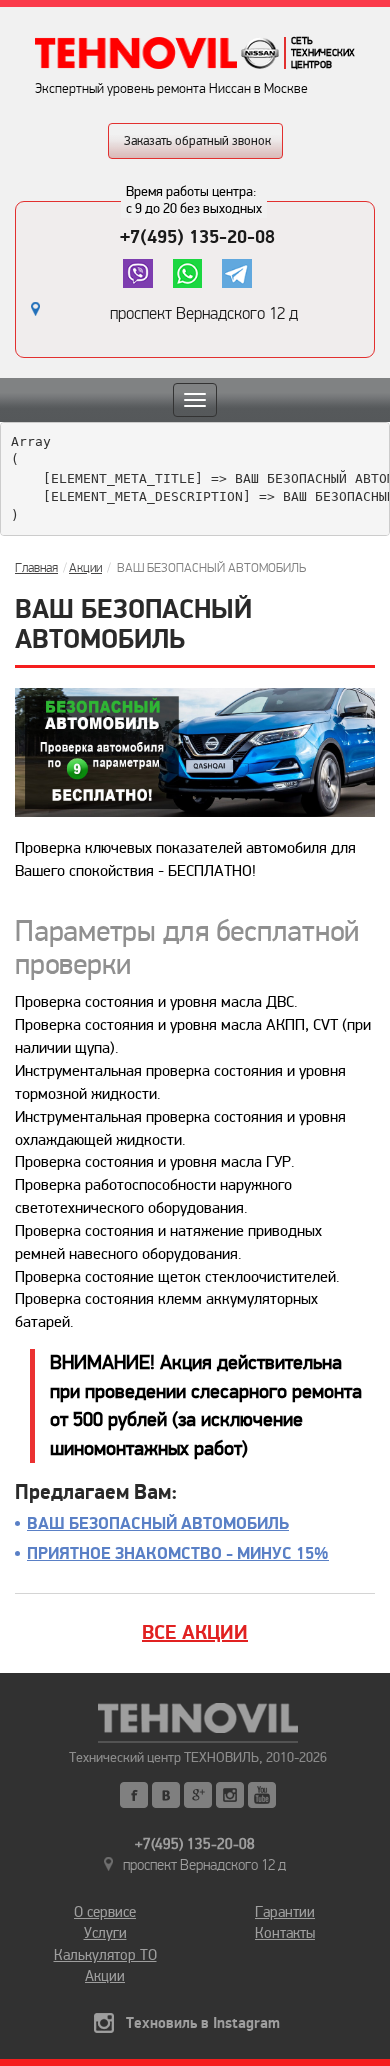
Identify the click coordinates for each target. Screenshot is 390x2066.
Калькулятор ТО (105, 1955)
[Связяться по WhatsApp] (187, 273)
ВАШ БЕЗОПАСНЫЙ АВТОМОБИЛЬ (158, 1524)
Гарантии (285, 1912)
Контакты (285, 1933)
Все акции (195, 1633)
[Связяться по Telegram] (236, 273)
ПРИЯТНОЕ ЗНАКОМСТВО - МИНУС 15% (178, 1554)
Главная (36, 568)
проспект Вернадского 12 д (204, 313)
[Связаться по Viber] (137, 273)
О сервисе (105, 1912)
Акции (85, 568)
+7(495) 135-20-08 (197, 237)
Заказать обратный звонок (197, 141)
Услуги (105, 1933)
